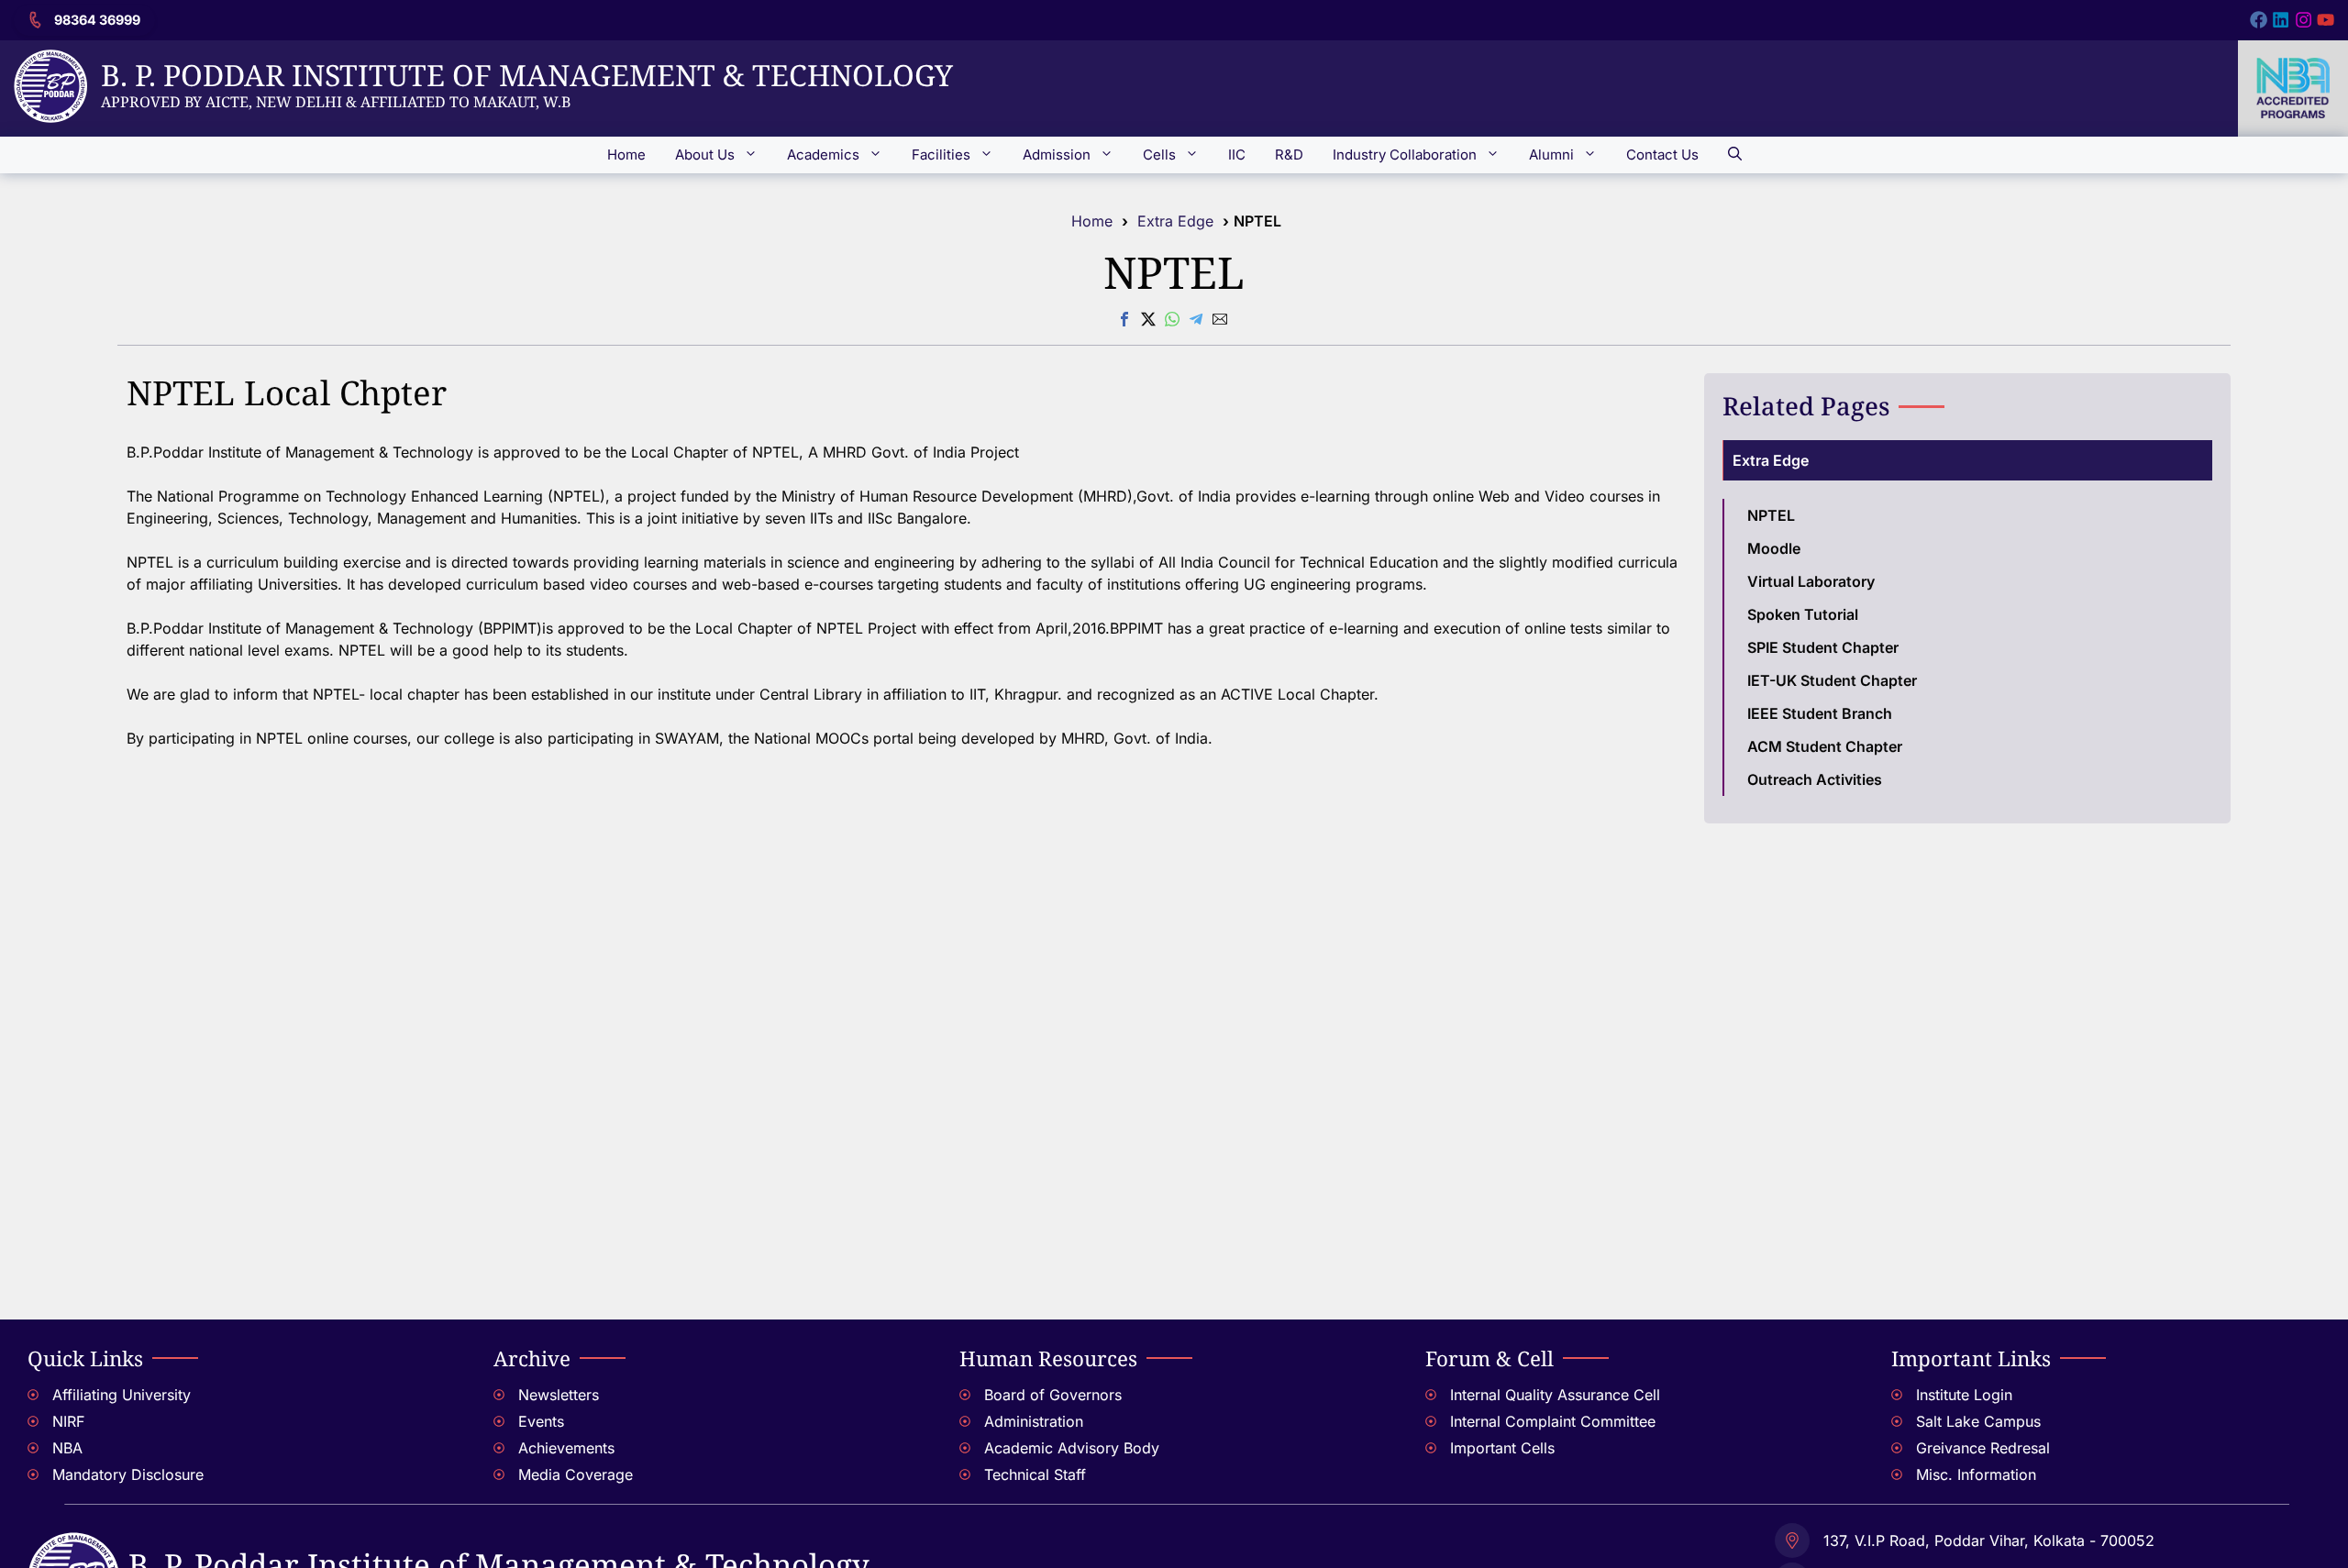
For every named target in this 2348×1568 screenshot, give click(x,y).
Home (626, 155)
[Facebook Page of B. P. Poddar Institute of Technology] (2259, 20)
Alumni (1551, 155)
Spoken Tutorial (1803, 614)
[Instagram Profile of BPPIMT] (2304, 20)
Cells (1159, 155)
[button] (1735, 155)
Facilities (941, 155)
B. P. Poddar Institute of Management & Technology (527, 75)
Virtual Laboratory (1811, 581)
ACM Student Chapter (1825, 746)
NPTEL (1771, 515)
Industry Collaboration (1405, 155)
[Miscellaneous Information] (2106, 1477)
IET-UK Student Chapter (1832, 680)
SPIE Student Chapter (1823, 647)
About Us (705, 155)
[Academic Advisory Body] (1174, 1450)
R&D (1289, 155)
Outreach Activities (1815, 779)
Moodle (1774, 548)
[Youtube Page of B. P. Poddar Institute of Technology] (2326, 20)
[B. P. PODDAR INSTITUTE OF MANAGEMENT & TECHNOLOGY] (73, 1543)
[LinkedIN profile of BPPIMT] (2281, 20)
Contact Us (1662, 155)
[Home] (50, 61)
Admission (1057, 155)
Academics (823, 155)
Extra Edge (1175, 221)
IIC (1237, 155)
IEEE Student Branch (1820, 713)
